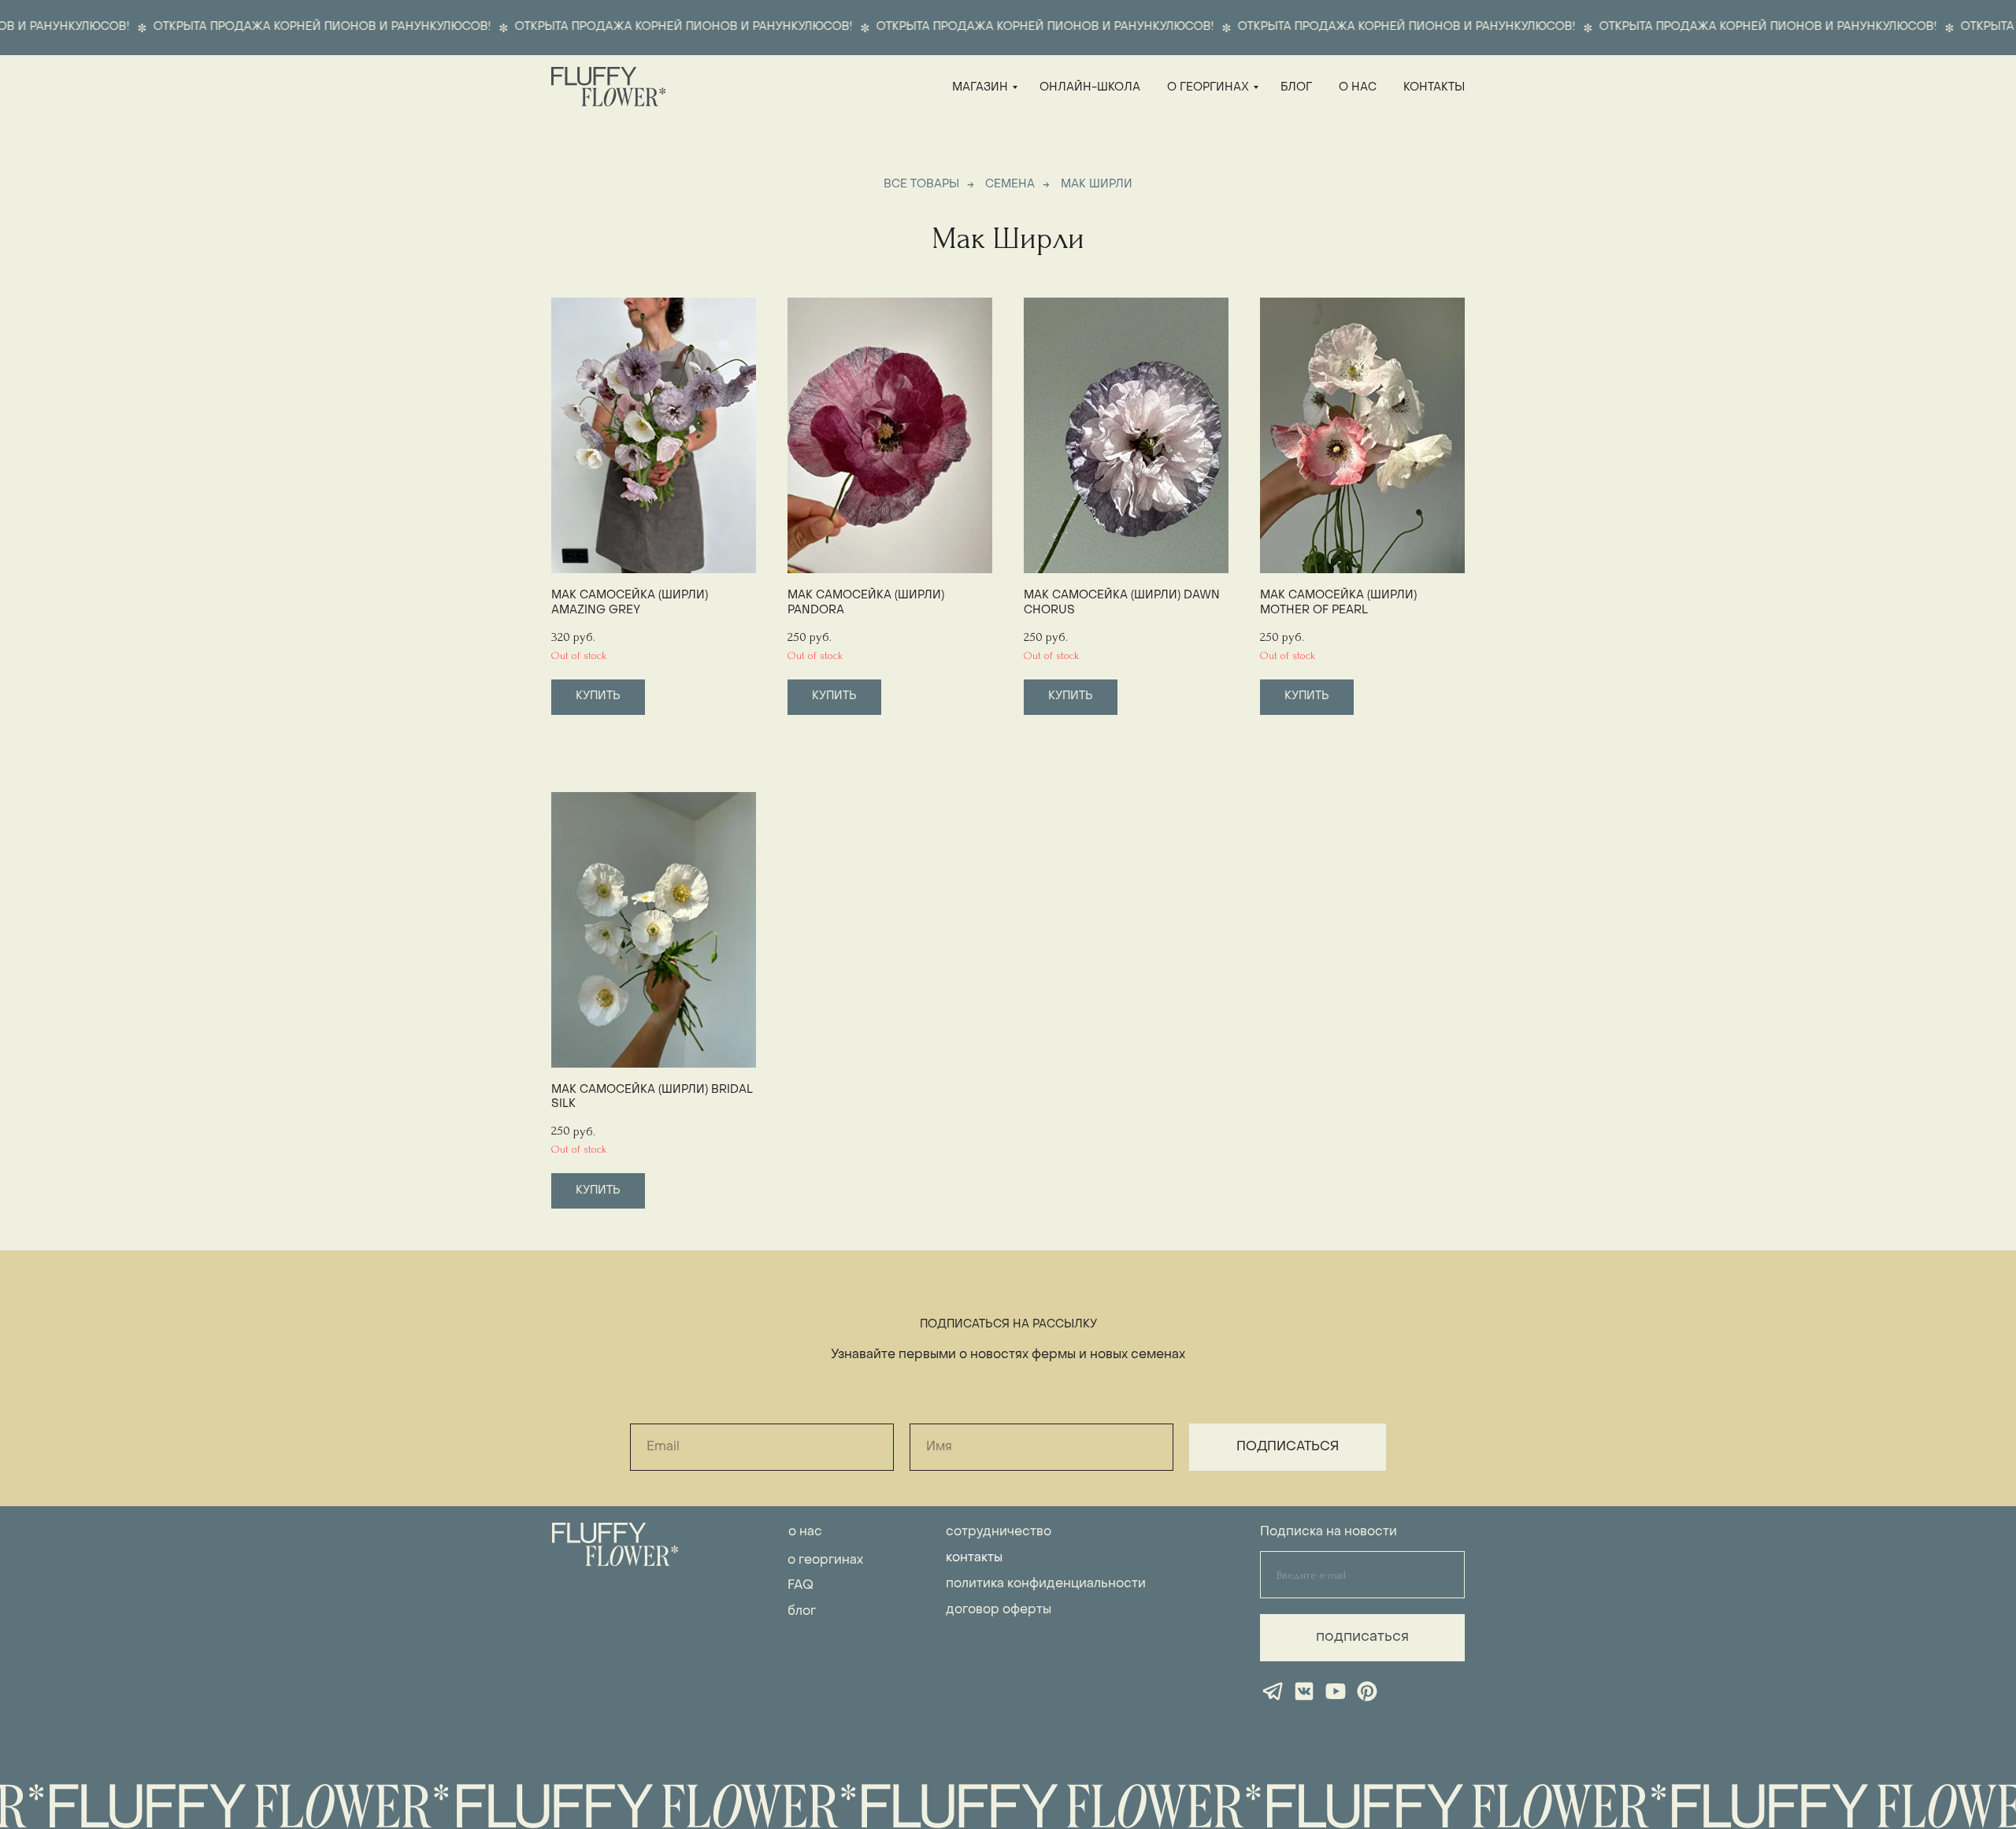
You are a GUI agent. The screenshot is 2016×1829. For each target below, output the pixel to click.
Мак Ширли (1097, 185)
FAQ (800, 1586)
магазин (980, 88)
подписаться (1362, 1637)
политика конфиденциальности (1046, 1584)
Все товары (921, 185)
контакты (1434, 88)
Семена (1010, 185)
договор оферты (999, 1610)
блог (1296, 88)
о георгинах (1208, 88)
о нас (1358, 88)
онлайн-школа (1090, 88)
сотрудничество (999, 1532)
